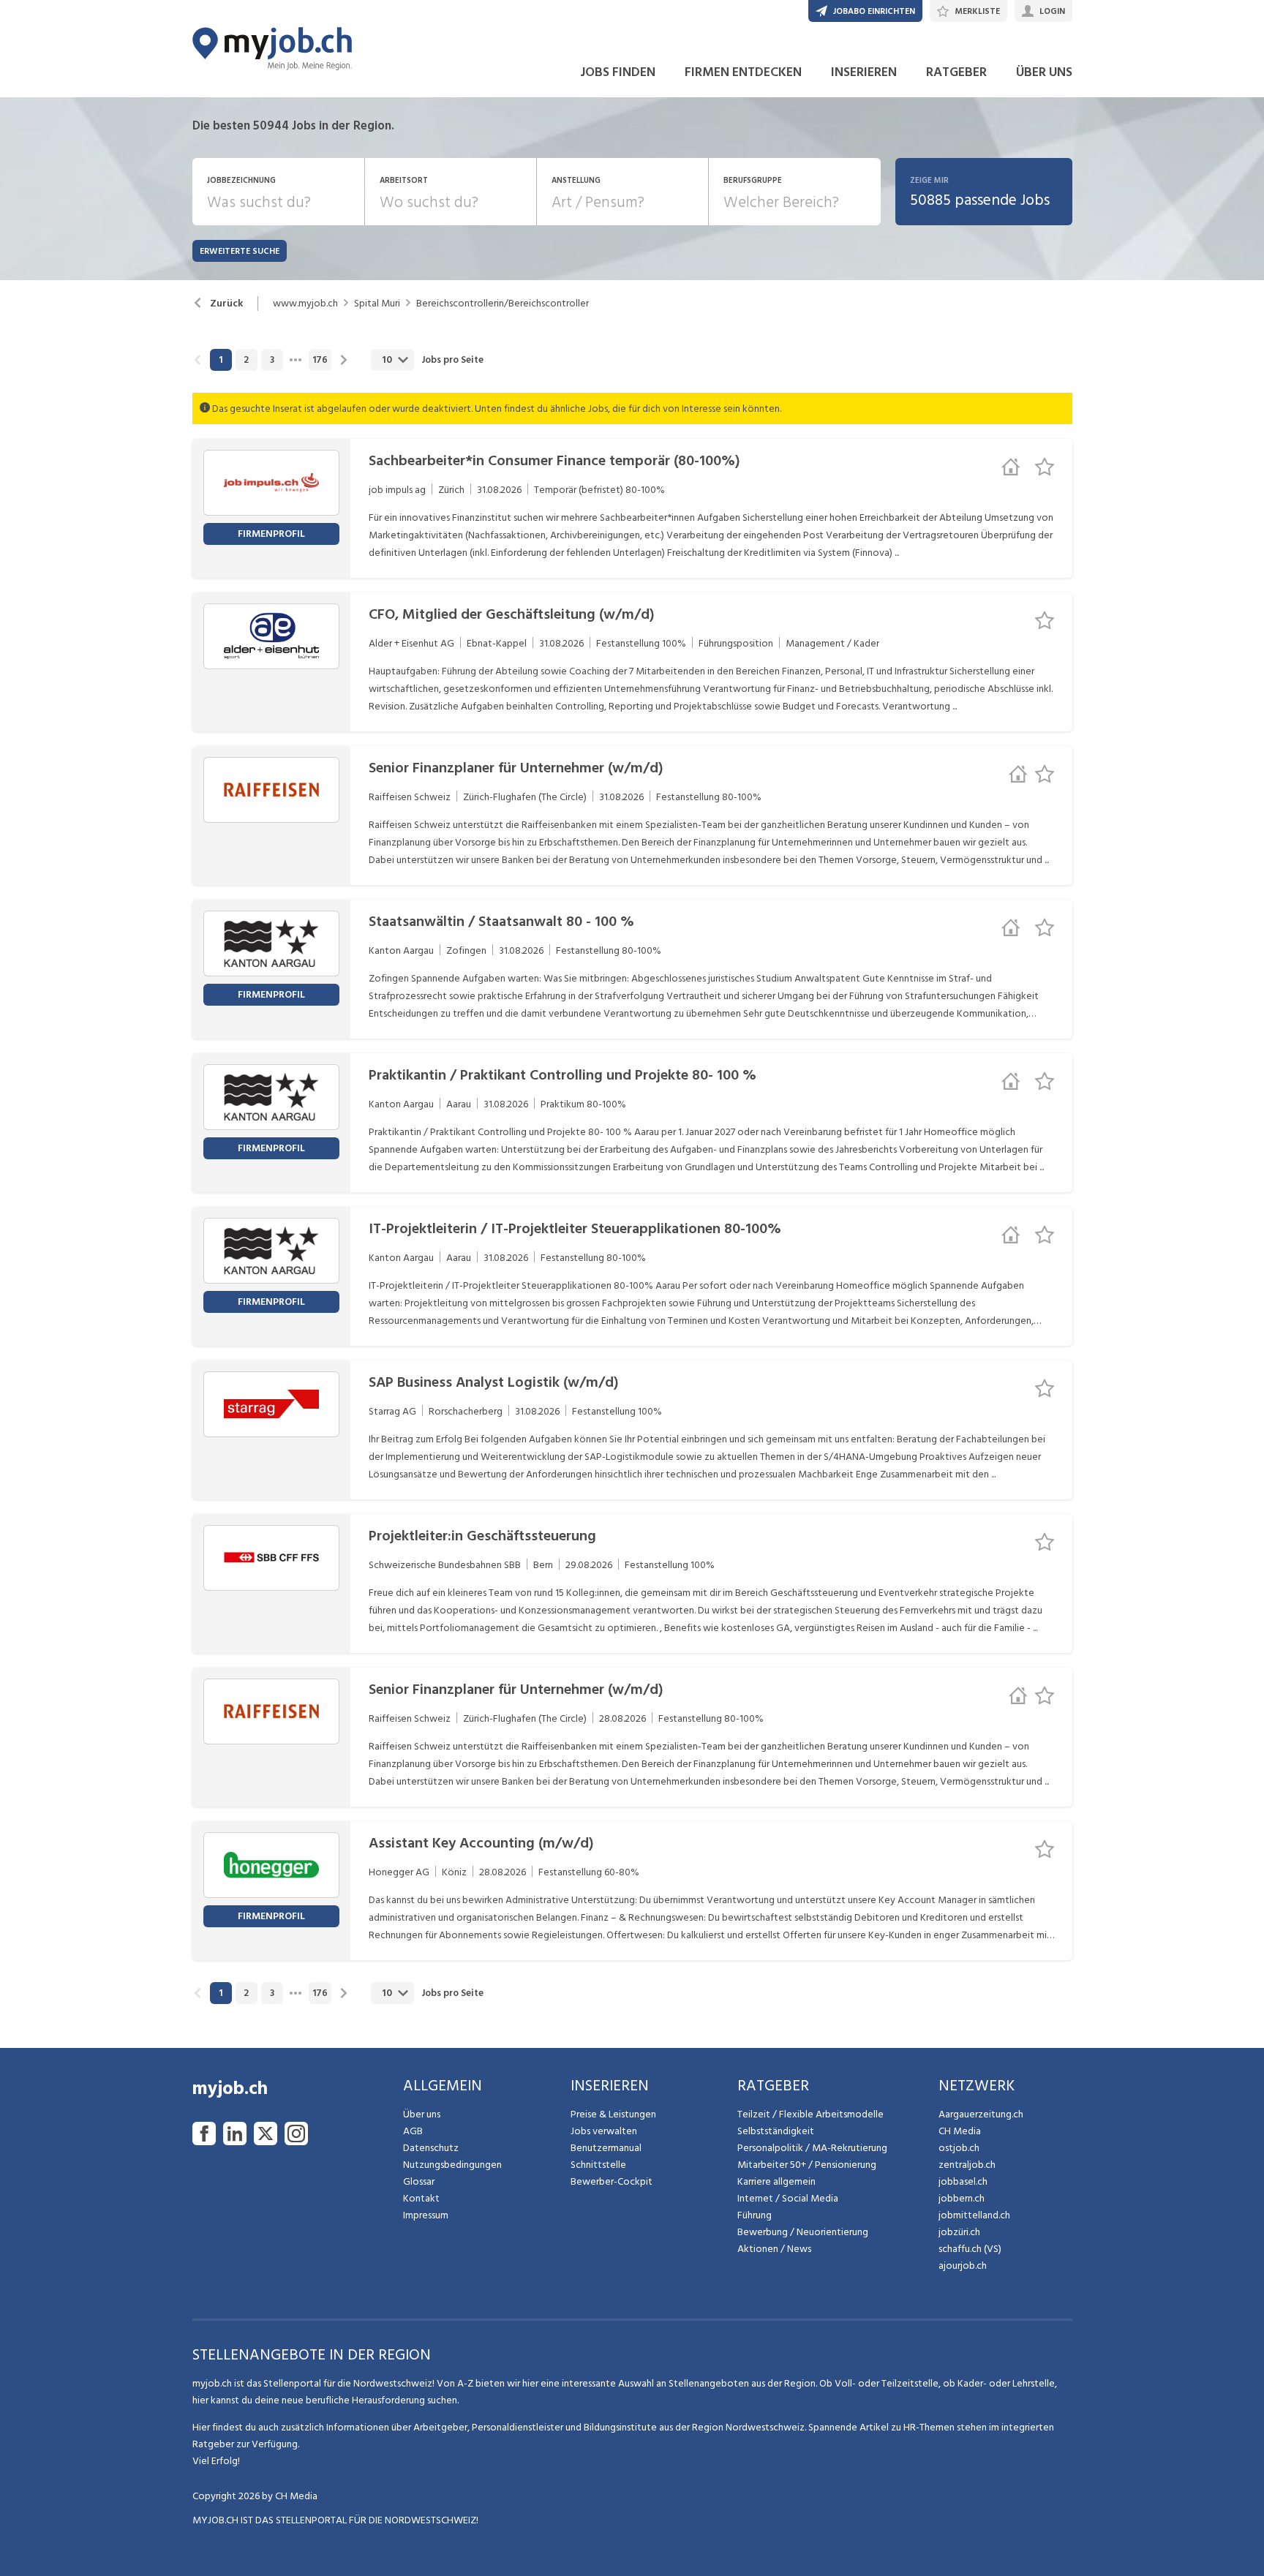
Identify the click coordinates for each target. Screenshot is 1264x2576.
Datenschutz (431, 2148)
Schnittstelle (598, 2165)
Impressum (426, 2215)
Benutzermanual (606, 2148)
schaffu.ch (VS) (970, 2249)
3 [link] (272, 360)
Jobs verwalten (604, 2131)
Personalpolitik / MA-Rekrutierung (812, 2148)
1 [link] (221, 360)
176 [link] (320, 360)
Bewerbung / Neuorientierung (803, 2232)
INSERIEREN (864, 72)
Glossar (419, 2181)
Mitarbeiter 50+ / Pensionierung (807, 2165)
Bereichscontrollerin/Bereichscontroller (503, 304)
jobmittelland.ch (974, 2215)
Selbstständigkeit (776, 2131)
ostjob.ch (959, 2148)
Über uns (422, 2114)
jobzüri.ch (959, 2232)
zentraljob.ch (967, 2165)
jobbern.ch (962, 2198)
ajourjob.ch (963, 2266)
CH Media (960, 2131)
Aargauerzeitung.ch (981, 2114)
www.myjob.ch (305, 304)
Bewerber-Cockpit (612, 2181)
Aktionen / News (774, 2249)
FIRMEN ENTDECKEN (743, 72)
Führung (755, 2215)
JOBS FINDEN (618, 72)
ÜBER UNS (1044, 72)
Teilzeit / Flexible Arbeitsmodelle (810, 2114)
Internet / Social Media (788, 2198)
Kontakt (421, 2198)
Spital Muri (377, 304)
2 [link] (246, 360)
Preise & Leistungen (613, 2114)
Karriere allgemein (776, 2181)
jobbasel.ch (963, 2181)
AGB (413, 2131)
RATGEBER (956, 72)
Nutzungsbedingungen (452, 2165)
